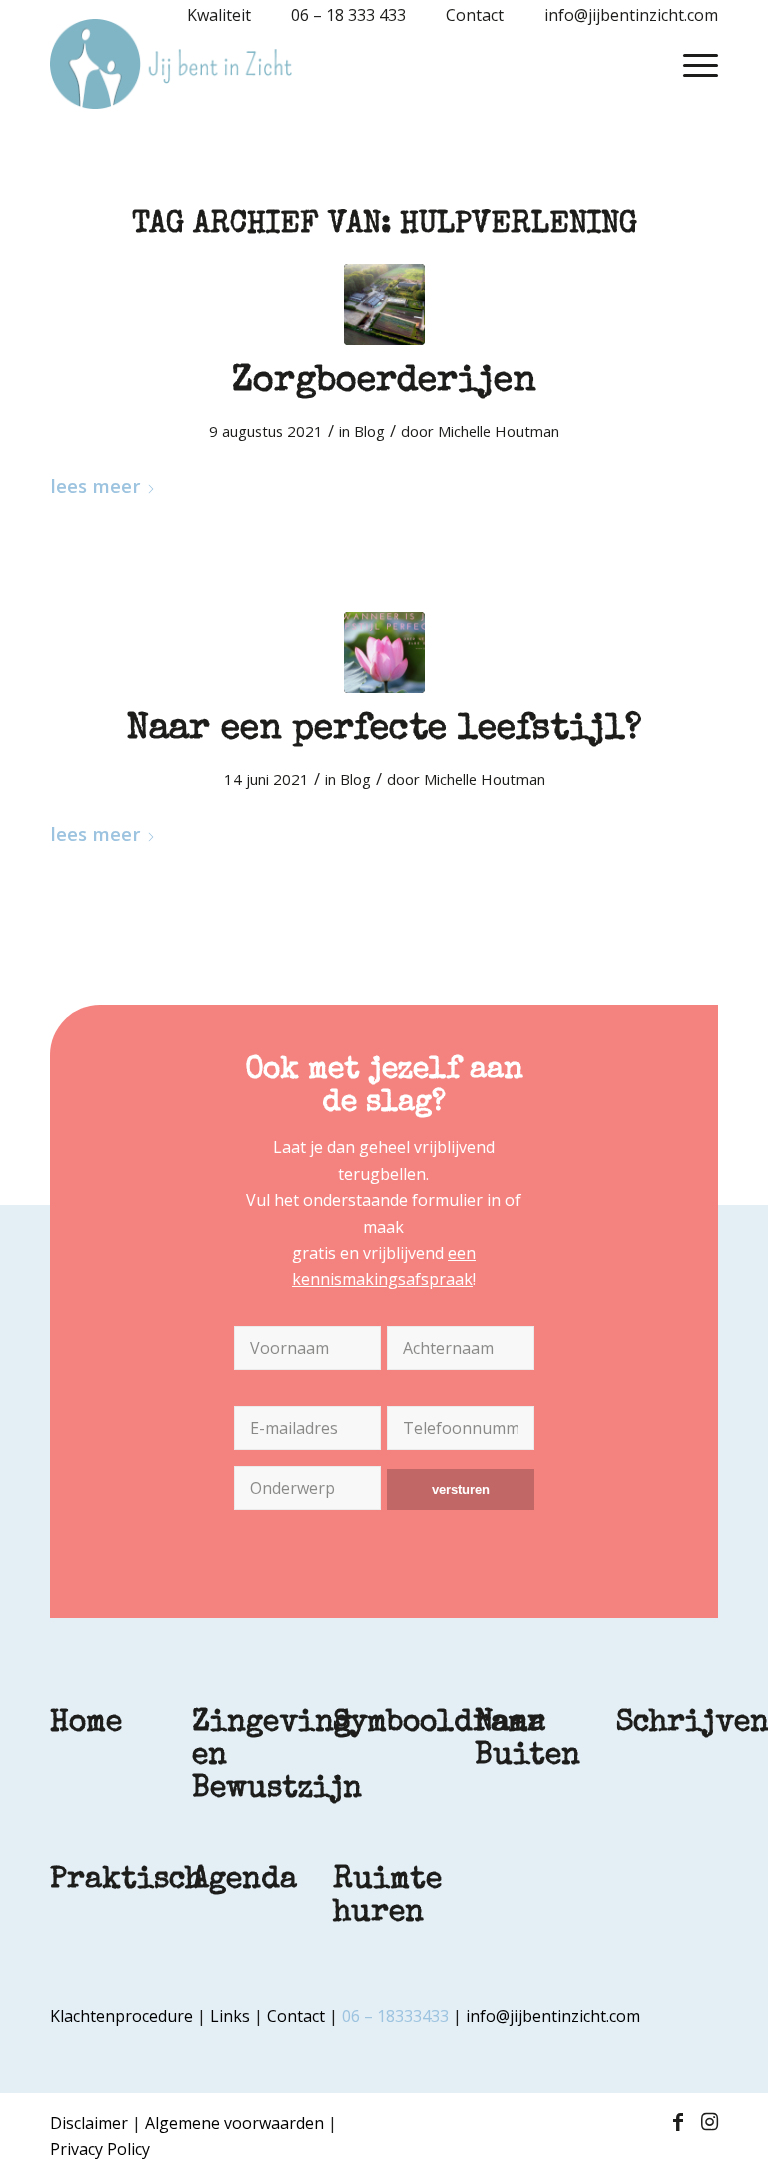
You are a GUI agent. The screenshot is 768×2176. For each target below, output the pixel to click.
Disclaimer (89, 2123)
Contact (296, 2016)
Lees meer (95, 485)
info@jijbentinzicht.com (553, 2016)
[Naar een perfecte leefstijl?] (384, 652)
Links (230, 2016)
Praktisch (126, 1881)
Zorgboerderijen (384, 383)
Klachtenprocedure (121, 2016)
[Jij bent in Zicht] (171, 64)
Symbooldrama (439, 1724)
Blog (369, 431)
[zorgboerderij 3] (384, 304)
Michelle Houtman (498, 431)
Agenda (244, 1881)
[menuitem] (209, 15)
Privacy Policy (100, 2149)
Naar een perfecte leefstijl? (384, 731)
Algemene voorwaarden (234, 2123)
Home (86, 1724)
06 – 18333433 (395, 2016)
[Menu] (690, 64)
